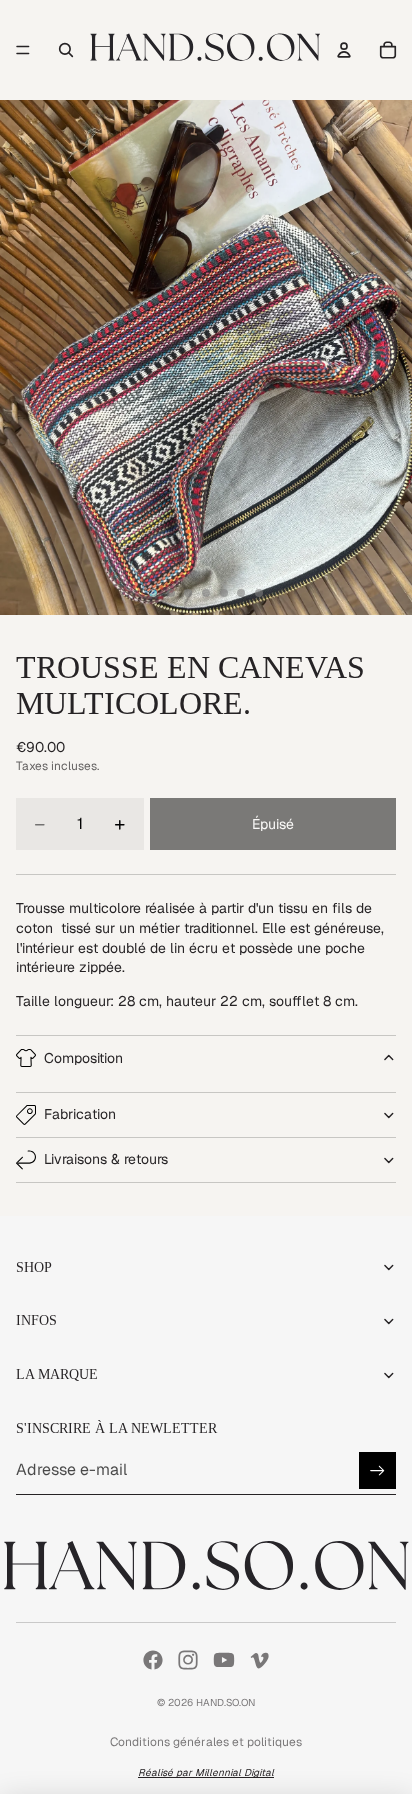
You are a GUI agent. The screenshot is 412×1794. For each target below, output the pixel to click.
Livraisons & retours (106, 1159)
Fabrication (80, 1114)
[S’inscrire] (377, 1470)
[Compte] (344, 50)
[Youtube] (224, 1660)
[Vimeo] (259, 1660)
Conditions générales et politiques (206, 1742)
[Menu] (23, 50)
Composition (83, 1058)
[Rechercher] (66, 50)
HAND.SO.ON (225, 1702)
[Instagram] (188, 1660)
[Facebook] (153, 1660)
